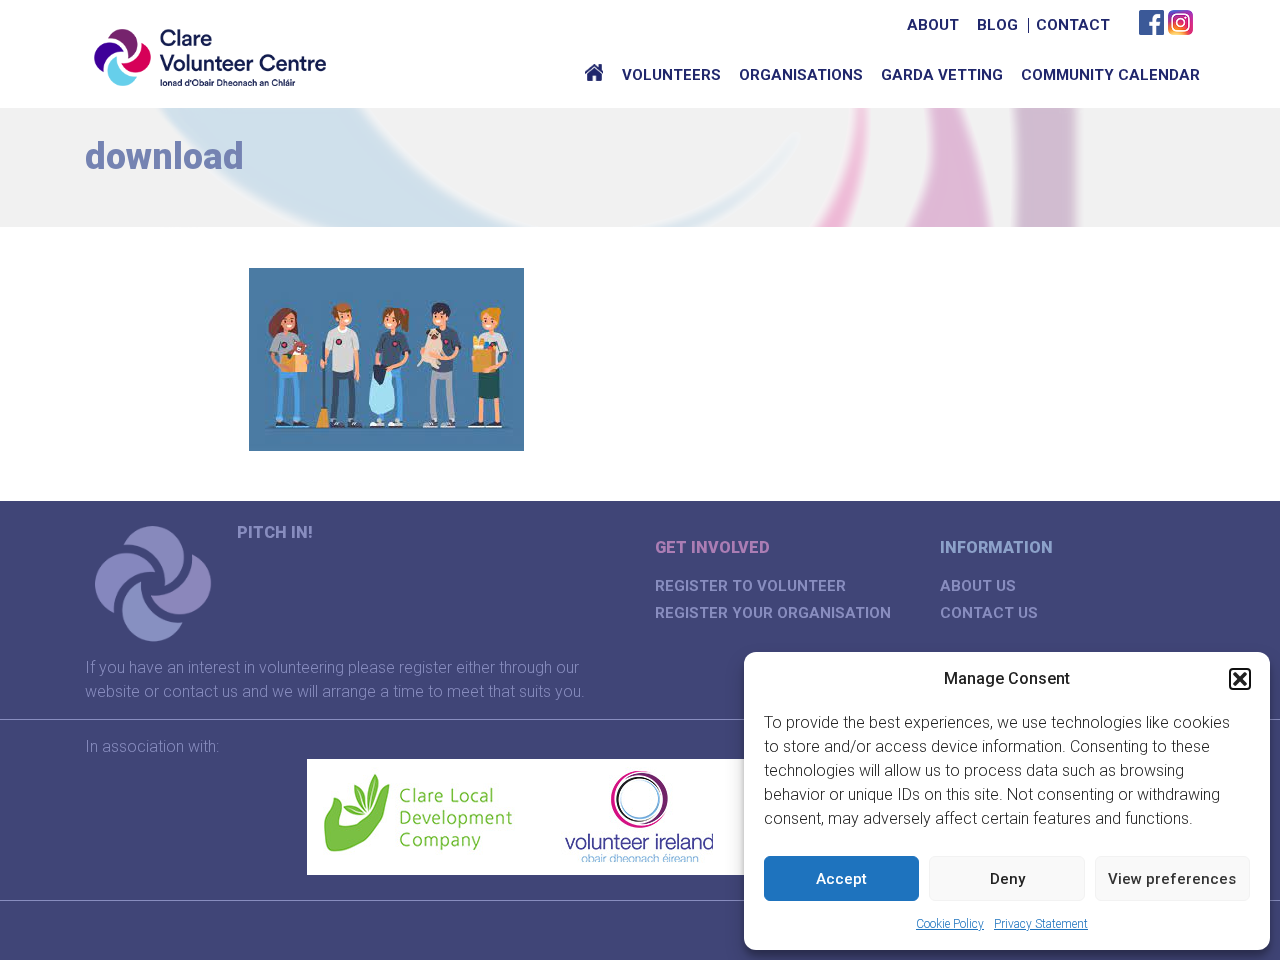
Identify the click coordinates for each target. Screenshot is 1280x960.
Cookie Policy (950, 924)
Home (594, 75)
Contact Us (989, 613)
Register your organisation (773, 613)
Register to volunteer (750, 586)
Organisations (801, 75)
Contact (1073, 25)
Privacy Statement (1041, 924)
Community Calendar (1110, 75)
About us (978, 586)
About (933, 25)
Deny (1007, 879)
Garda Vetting (942, 75)
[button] (1240, 679)
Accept (841, 879)
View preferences (1172, 879)
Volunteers (671, 75)
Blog (997, 25)
